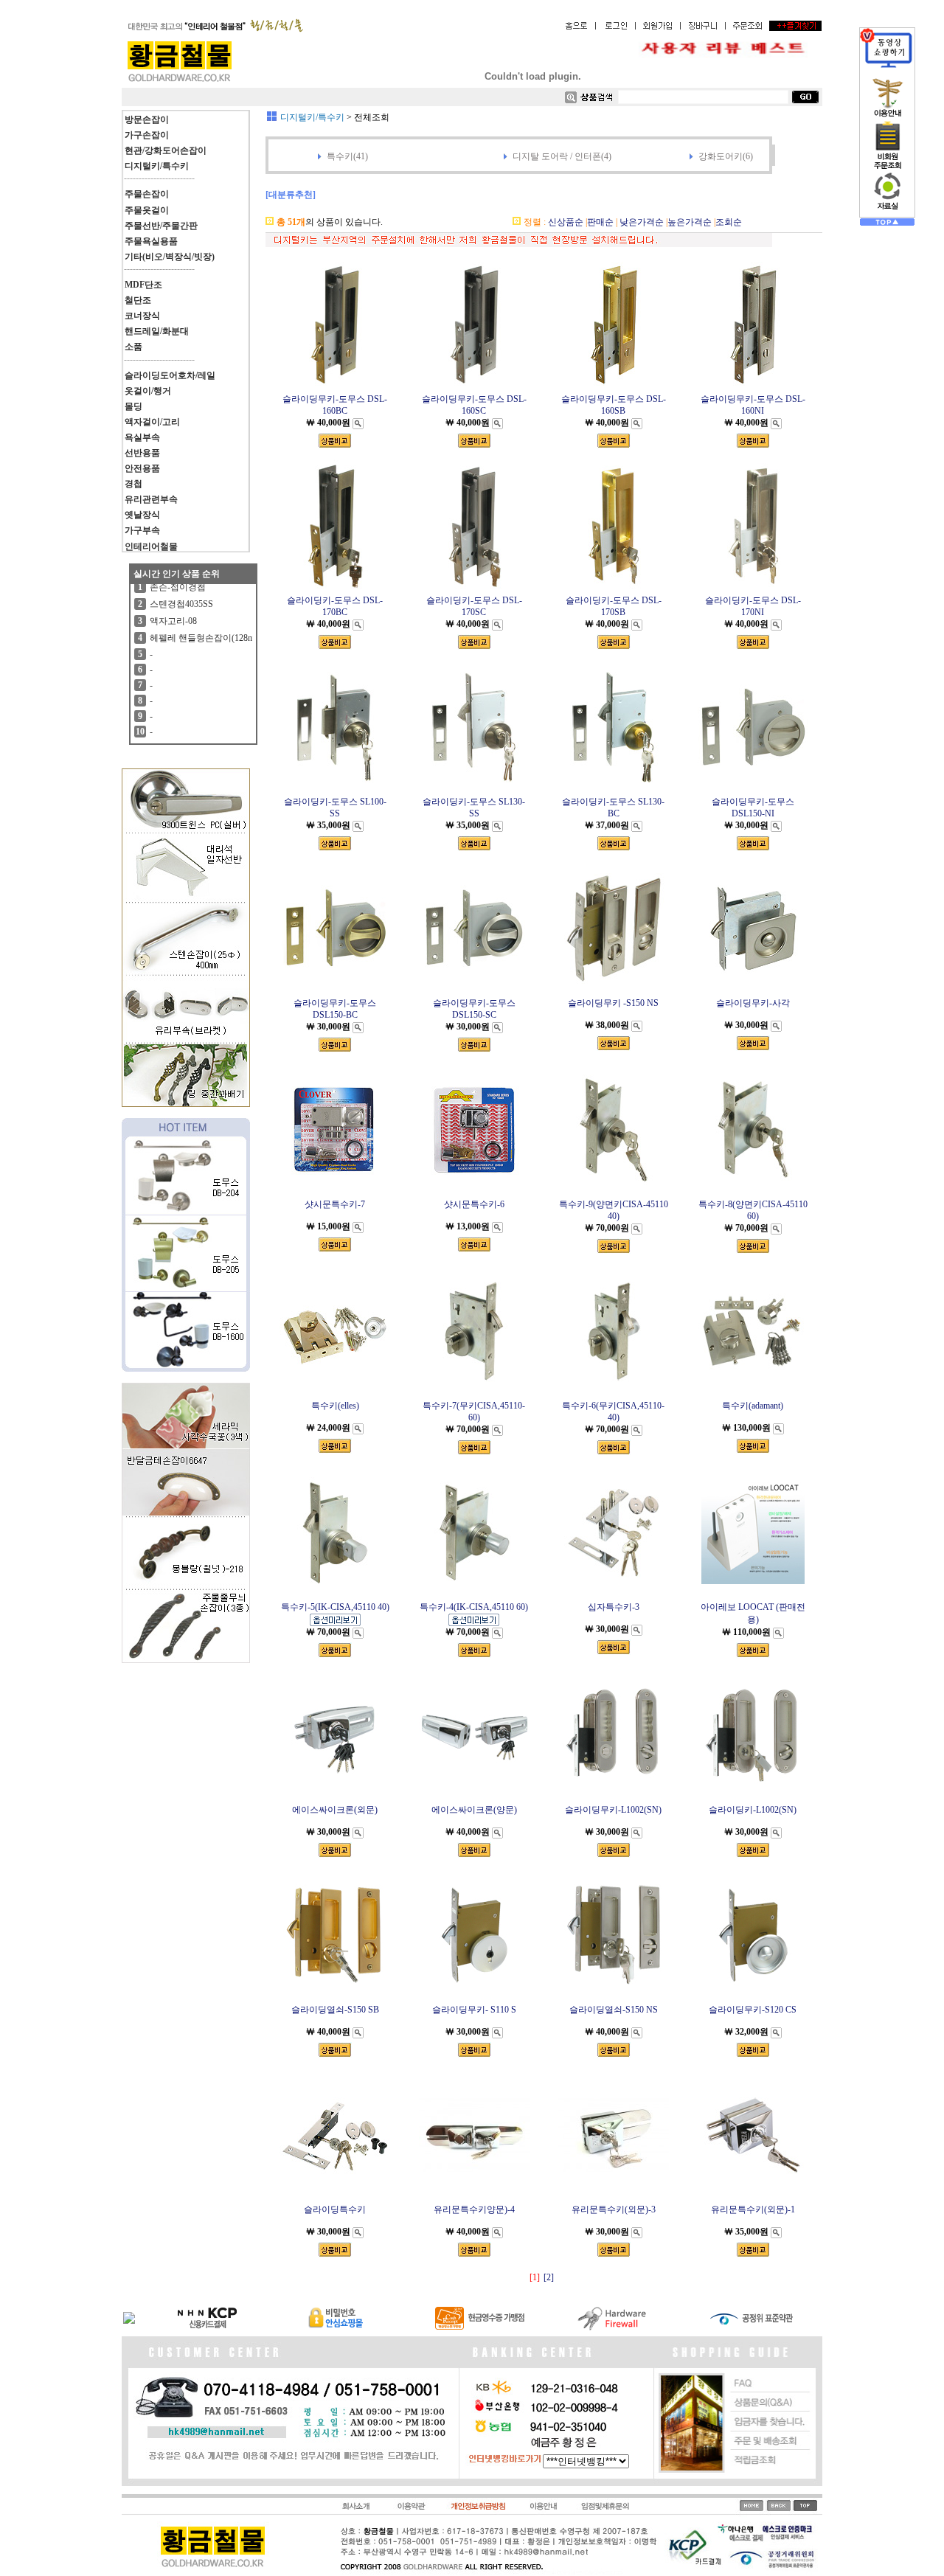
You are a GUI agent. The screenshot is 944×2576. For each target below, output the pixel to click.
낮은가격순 (642, 222)
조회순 (729, 222)
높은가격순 (690, 222)
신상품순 (566, 222)
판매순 (600, 222)
